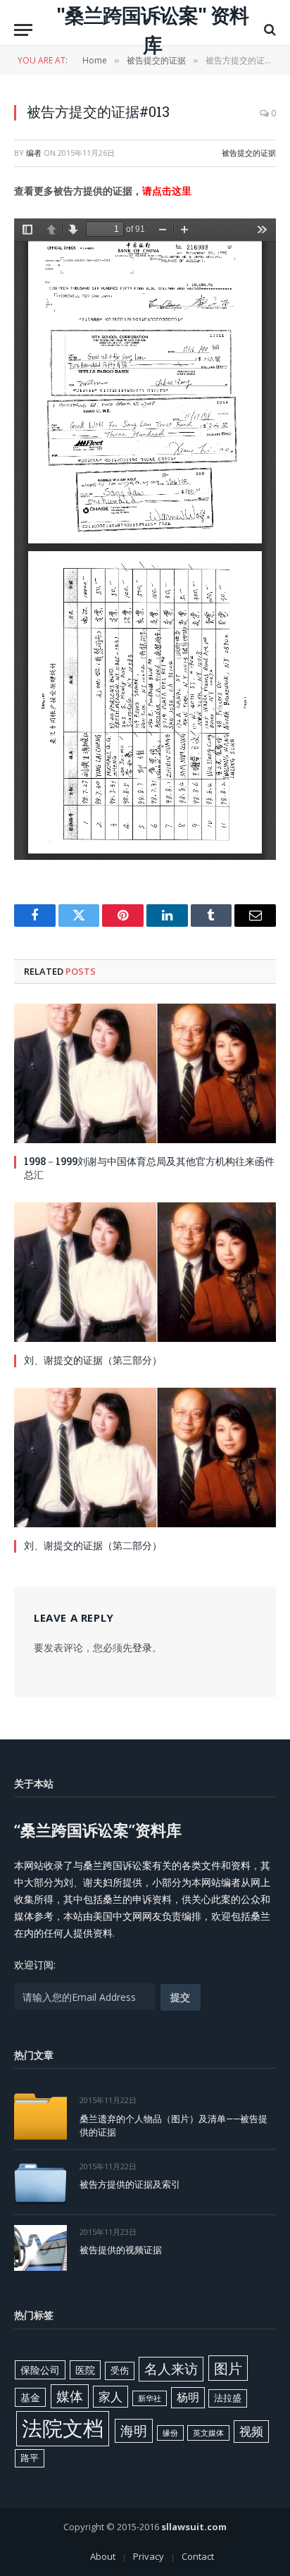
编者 (34, 153)
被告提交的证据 (249, 153)
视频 (251, 2431)
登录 (142, 1647)
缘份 (170, 2433)
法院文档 (63, 2428)
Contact (198, 2556)
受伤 (120, 2370)
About (103, 2556)
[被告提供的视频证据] (40, 2248)
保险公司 (40, 2370)
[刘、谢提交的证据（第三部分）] (145, 1272)
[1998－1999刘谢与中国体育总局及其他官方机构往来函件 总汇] (145, 1073)
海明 (134, 2430)
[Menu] (23, 30)
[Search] (269, 30)
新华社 (150, 2398)
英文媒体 (208, 2433)
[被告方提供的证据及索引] (40, 2182)
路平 (30, 2458)
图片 (228, 2368)
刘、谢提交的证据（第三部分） (93, 1360)
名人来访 (171, 2368)
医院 (85, 2370)
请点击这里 (167, 191)
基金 (30, 2397)
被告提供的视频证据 (121, 2250)
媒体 (70, 2396)
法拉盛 (228, 2398)
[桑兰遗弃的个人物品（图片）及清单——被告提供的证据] (40, 2116)
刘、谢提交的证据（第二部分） (93, 1545)
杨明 (188, 2397)
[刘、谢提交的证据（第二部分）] (145, 1458)
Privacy (149, 2556)
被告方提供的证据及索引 (130, 2184)
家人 (111, 2397)
